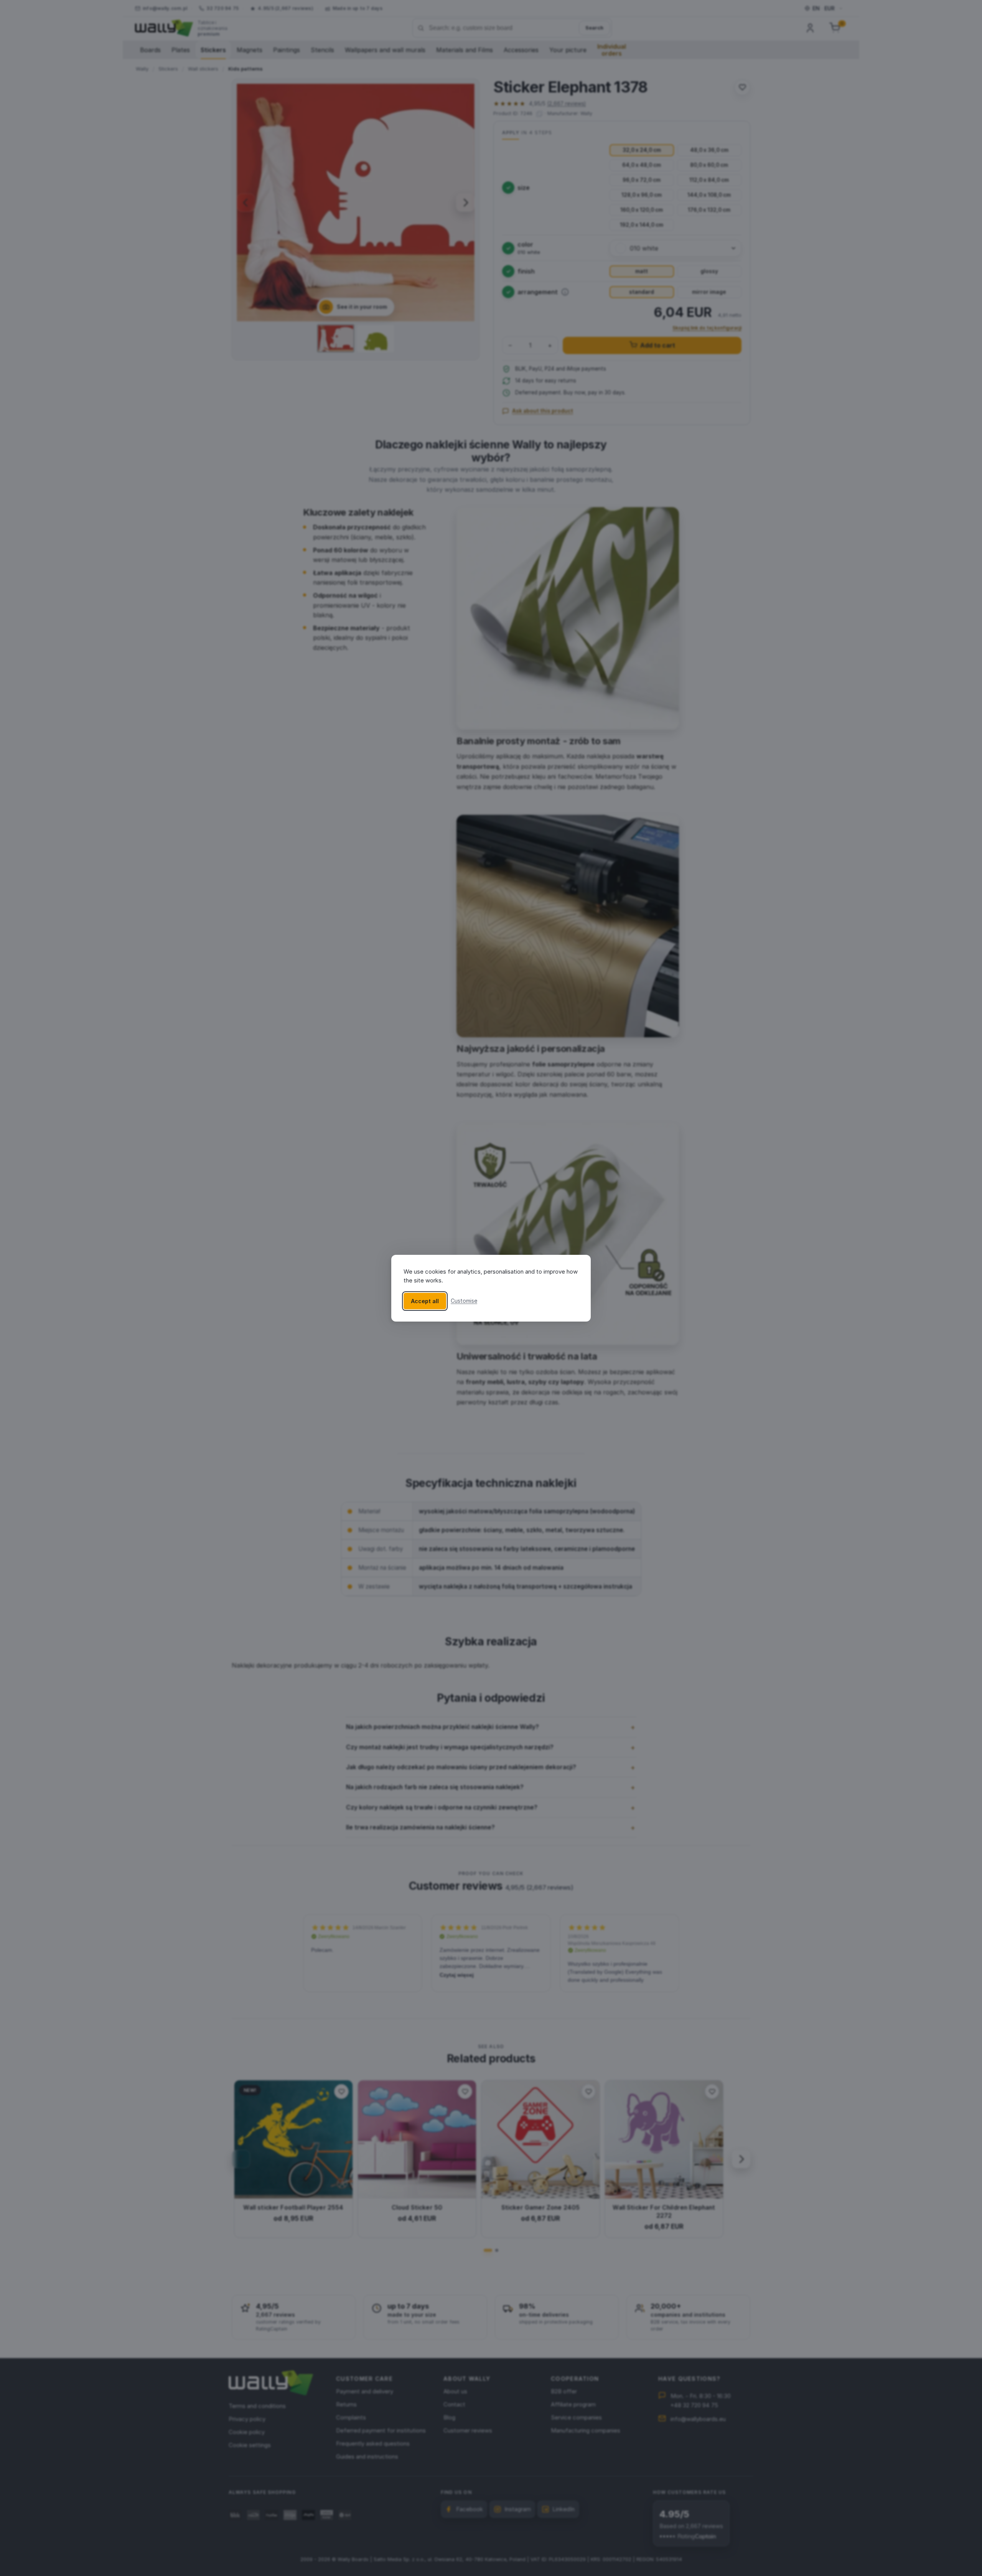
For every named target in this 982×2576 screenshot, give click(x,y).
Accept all (425, 1301)
